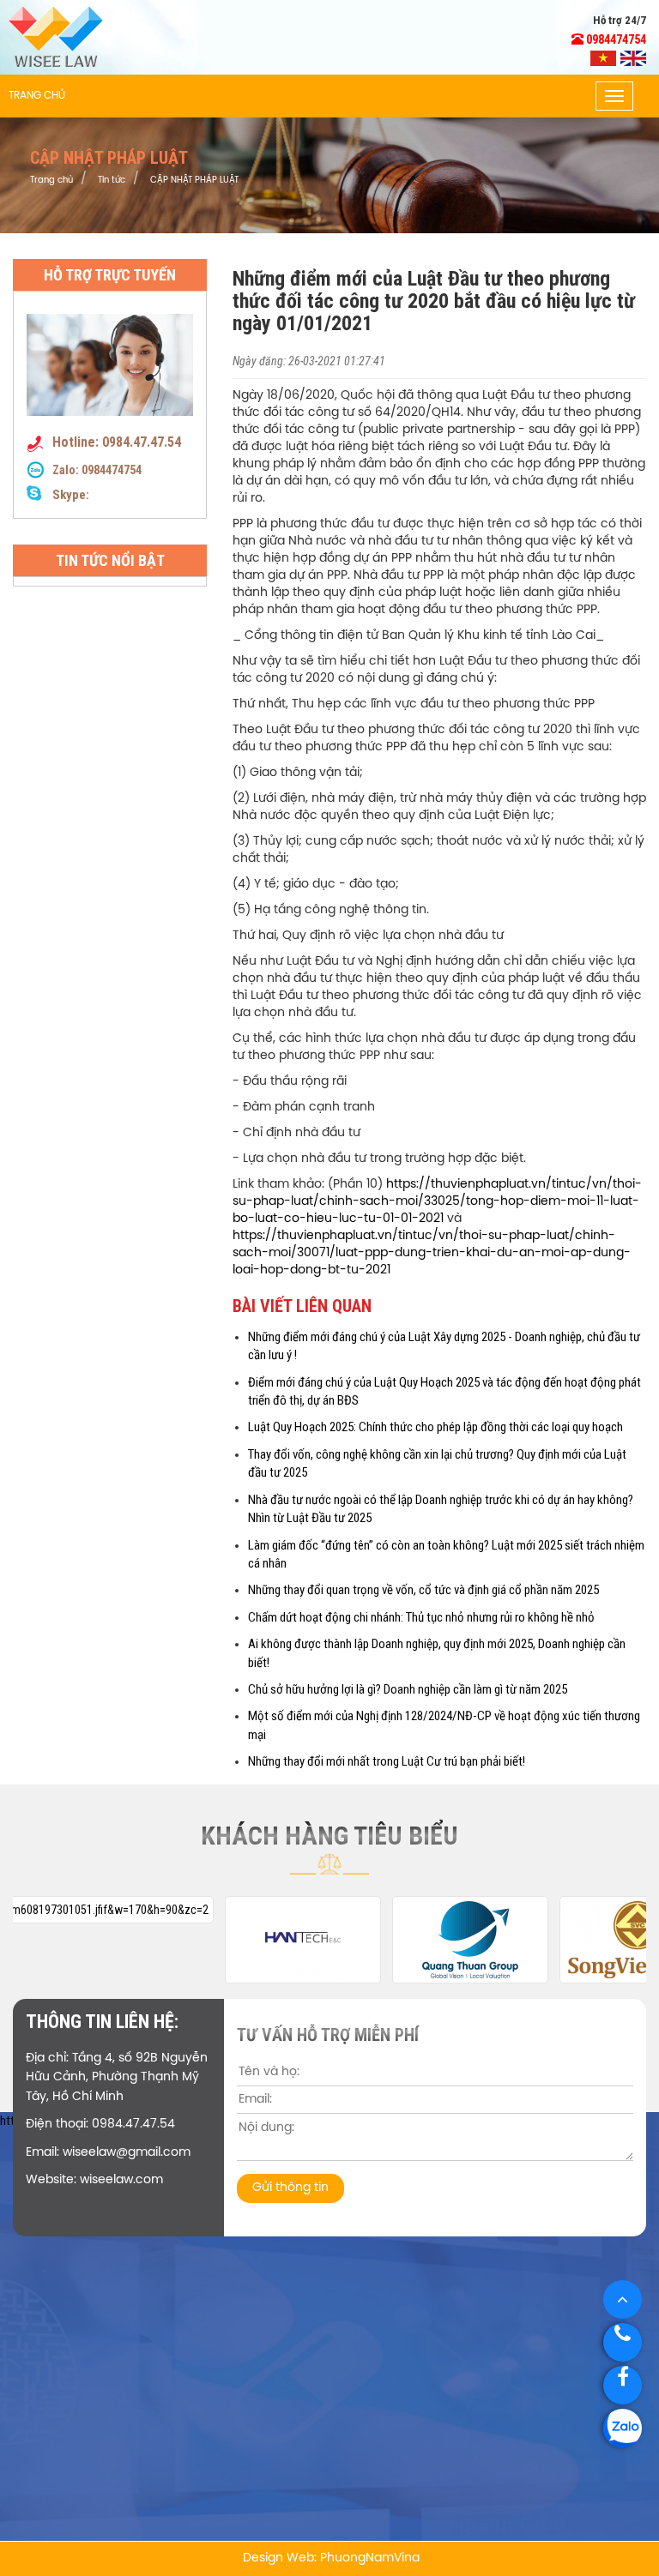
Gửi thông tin (290, 2188)
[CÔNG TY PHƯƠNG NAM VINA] (56, 36)
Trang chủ (37, 96)
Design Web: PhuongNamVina (331, 2558)
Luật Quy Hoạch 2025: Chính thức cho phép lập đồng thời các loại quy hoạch (435, 1427)
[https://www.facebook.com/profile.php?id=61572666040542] (623, 2385)
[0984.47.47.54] (623, 2342)
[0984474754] (623, 2428)
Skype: (70, 495)
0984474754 (112, 470)
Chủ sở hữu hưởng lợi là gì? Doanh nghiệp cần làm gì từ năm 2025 (408, 1689)
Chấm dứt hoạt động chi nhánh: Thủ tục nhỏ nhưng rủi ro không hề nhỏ (421, 1617)
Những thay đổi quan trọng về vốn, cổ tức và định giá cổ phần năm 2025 (423, 1590)
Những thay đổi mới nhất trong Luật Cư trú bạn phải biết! (387, 1761)
